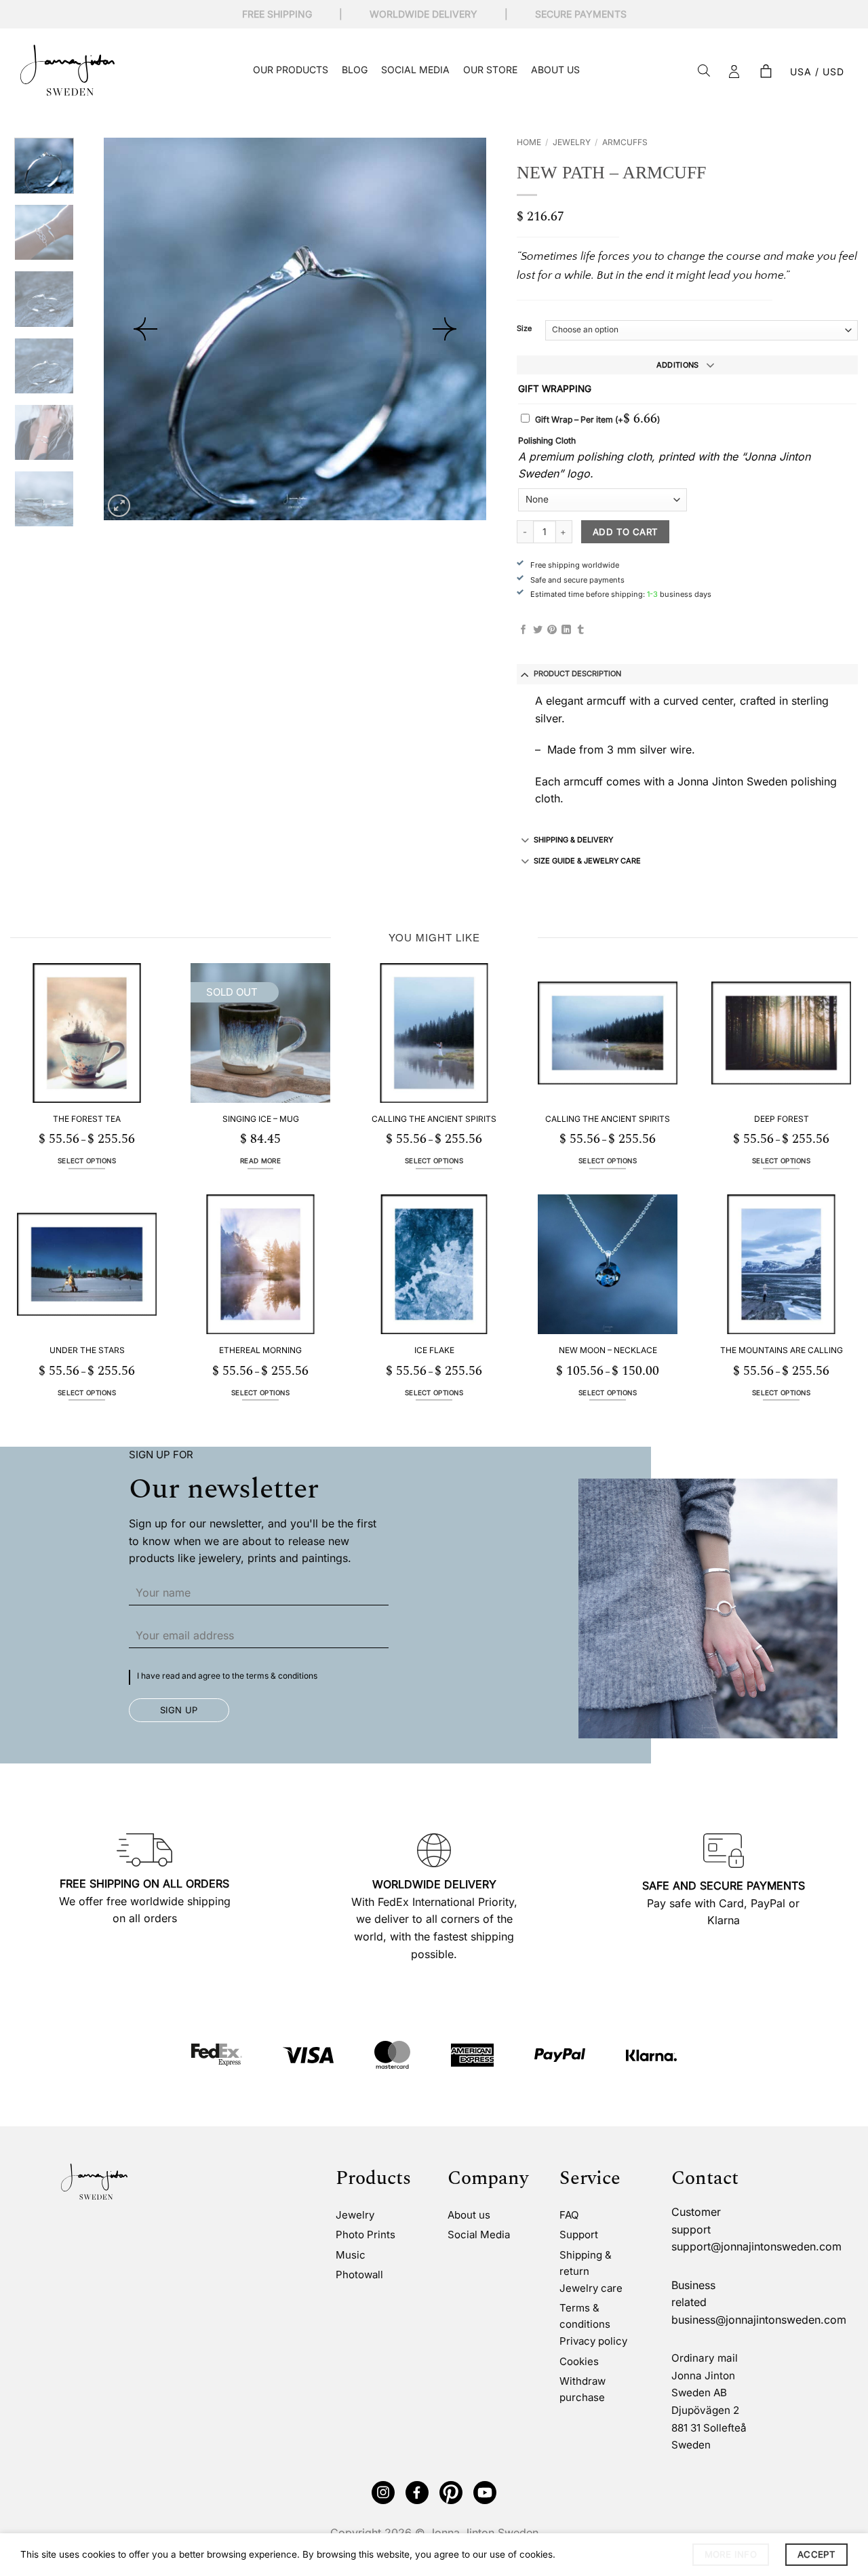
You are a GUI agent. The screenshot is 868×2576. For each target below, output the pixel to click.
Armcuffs (625, 142)
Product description (577, 674)
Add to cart (625, 532)
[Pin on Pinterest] (552, 630)
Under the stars (87, 1350)
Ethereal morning (260, 1350)
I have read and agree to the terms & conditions (227, 1676)
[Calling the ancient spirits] (434, 1033)
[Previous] (145, 329)
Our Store (490, 70)
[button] (766, 72)
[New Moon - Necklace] (608, 1264)
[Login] (734, 72)
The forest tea (87, 1119)
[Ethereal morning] (260, 1264)
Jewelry (572, 142)
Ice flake (434, 1350)
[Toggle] (525, 674)
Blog (355, 70)
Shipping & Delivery (573, 840)
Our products (291, 70)
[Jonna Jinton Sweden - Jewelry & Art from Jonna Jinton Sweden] (67, 70)
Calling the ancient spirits (434, 1119)
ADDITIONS (678, 365)
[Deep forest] (781, 1033)
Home (529, 142)
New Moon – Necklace (608, 1350)
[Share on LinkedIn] (566, 630)
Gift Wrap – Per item (597, 419)
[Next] (444, 329)
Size (524, 329)
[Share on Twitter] (538, 630)
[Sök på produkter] (704, 72)
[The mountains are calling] (781, 1264)
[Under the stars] (87, 1264)
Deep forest (782, 1119)
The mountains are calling (782, 1350)
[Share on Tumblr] (580, 630)
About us (555, 70)
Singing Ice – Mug (261, 1119)
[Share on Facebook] (524, 630)
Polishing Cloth (547, 441)
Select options (87, 1161)
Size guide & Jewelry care (587, 861)
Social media (415, 70)
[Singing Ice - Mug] (260, 1033)
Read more (260, 1161)
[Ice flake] (434, 1264)
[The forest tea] (87, 1033)
